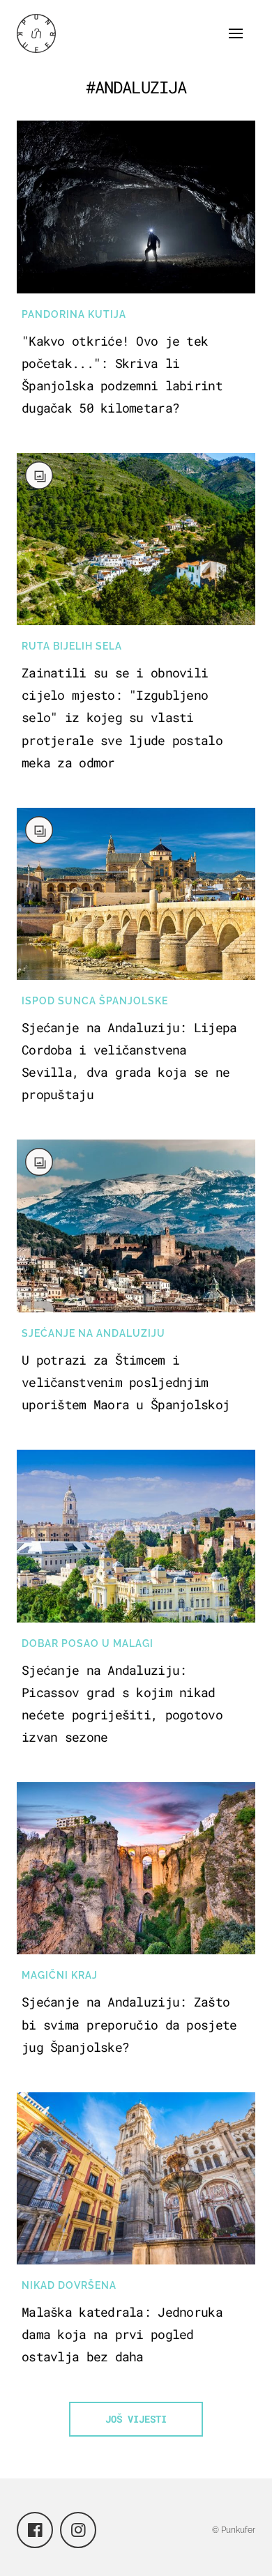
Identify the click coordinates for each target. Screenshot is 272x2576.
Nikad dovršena (69, 2285)
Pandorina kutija (74, 314)
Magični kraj (60, 1975)
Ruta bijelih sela (72, 646)
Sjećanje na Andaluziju (93, 1333)
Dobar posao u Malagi (88, 1643)
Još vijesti (136, 2419)
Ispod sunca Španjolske (95, 1001)
